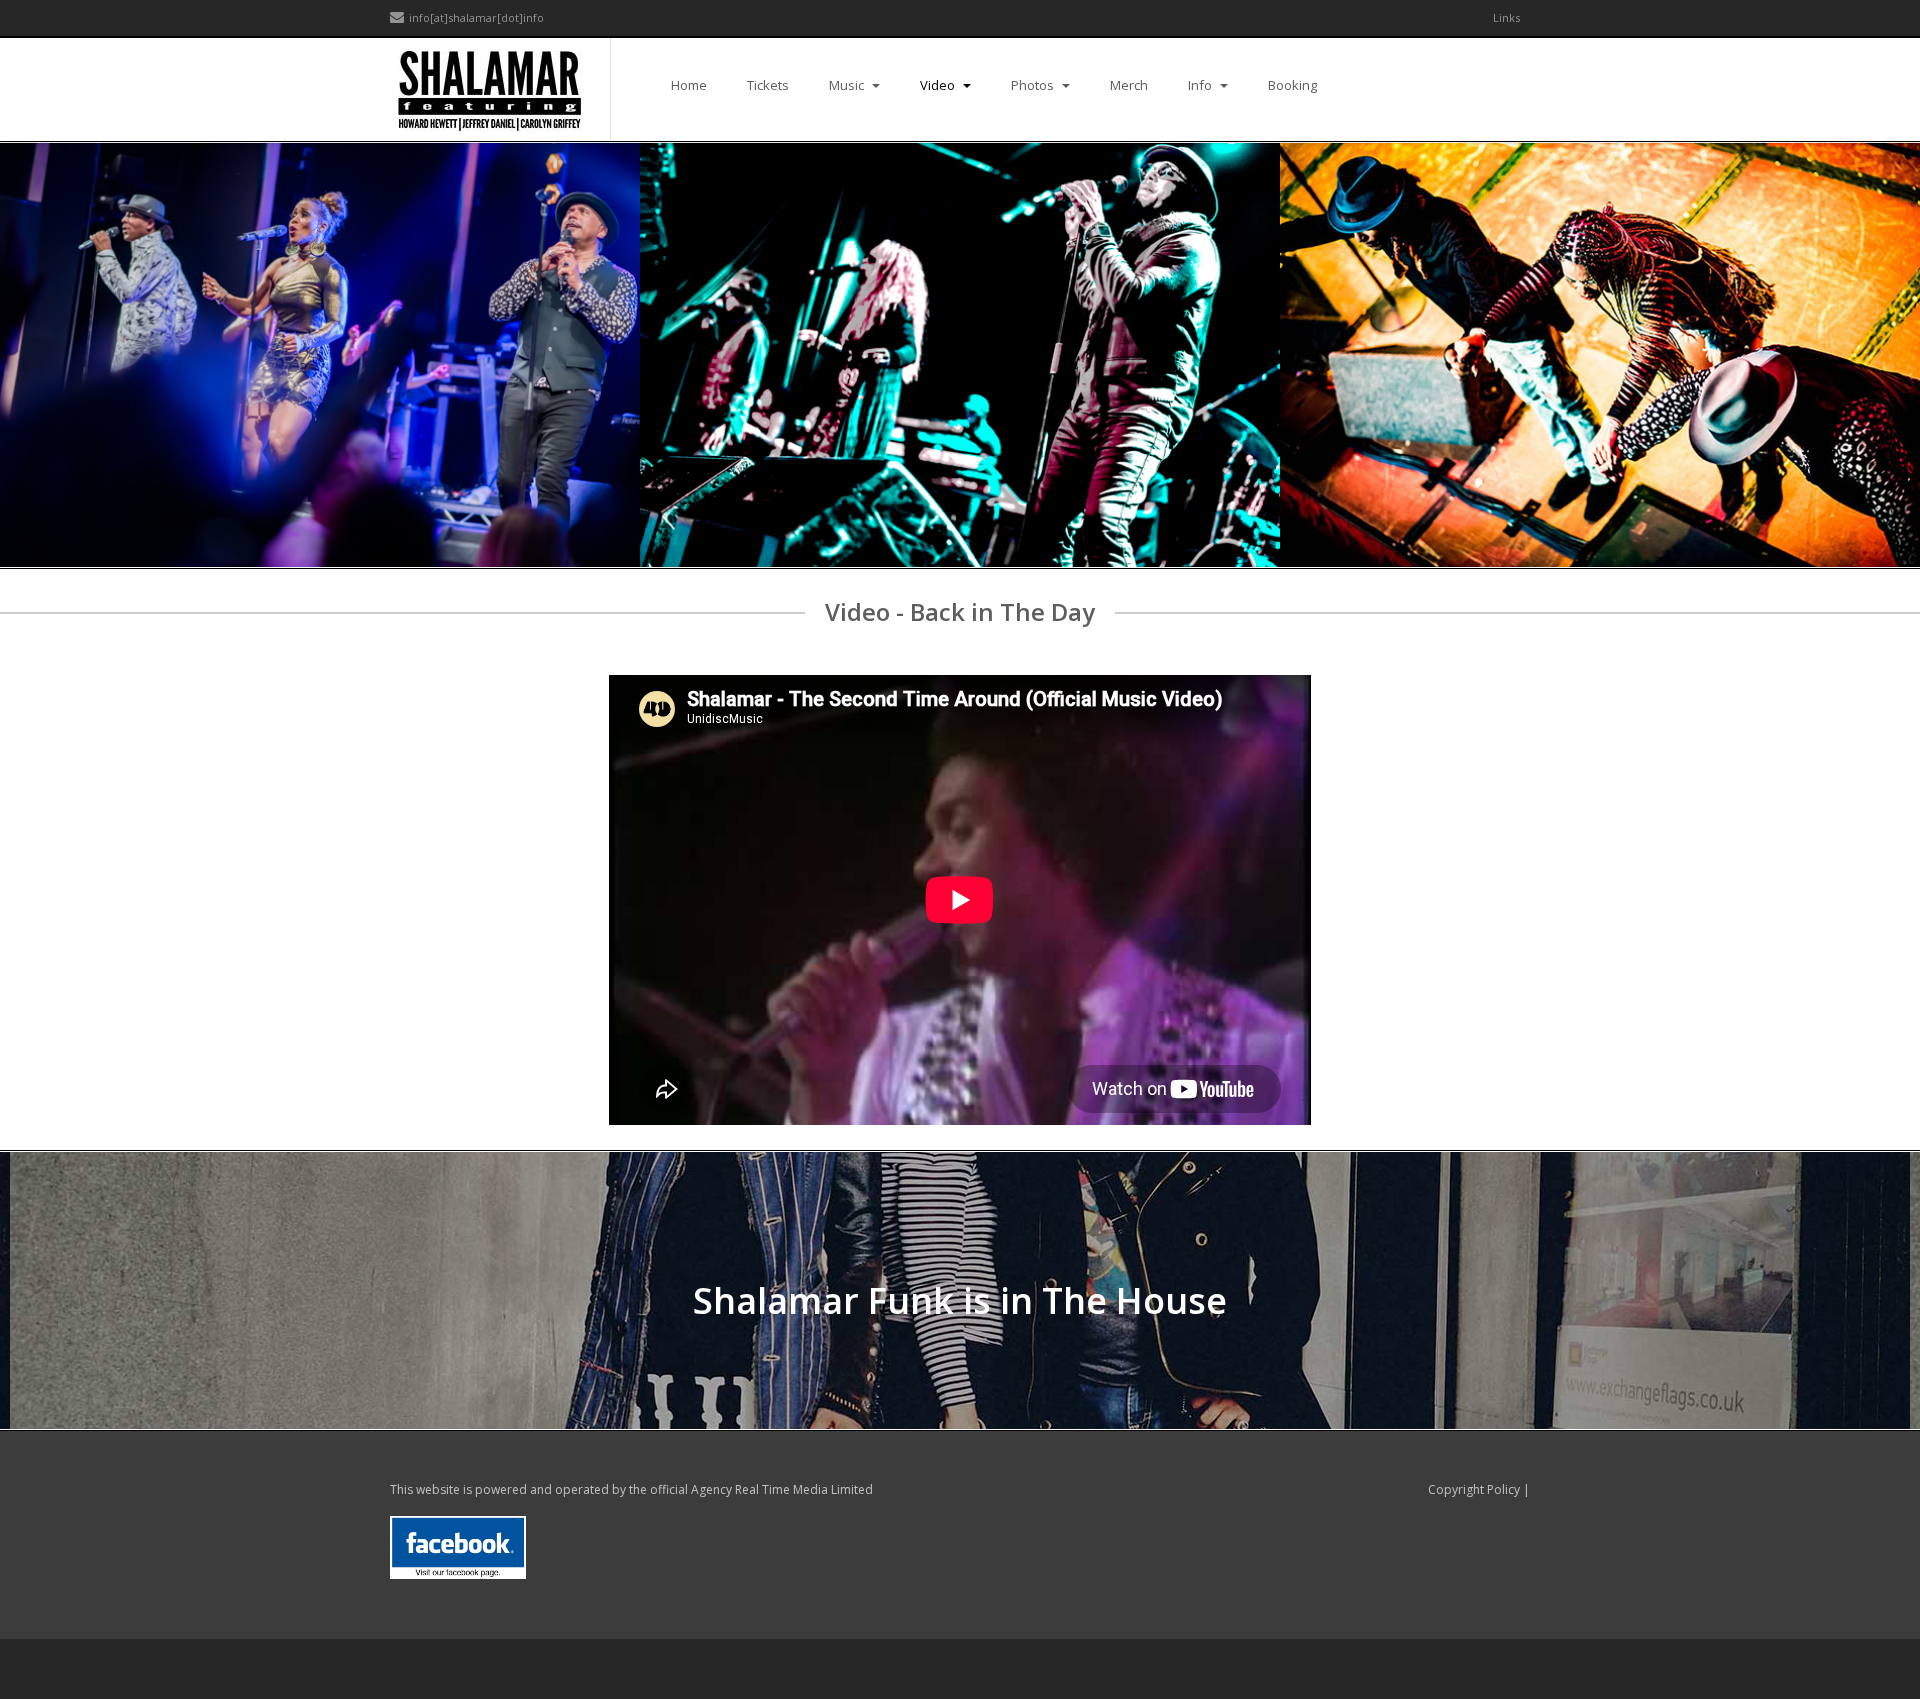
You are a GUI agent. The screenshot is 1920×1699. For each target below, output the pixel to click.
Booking (1292, 85)
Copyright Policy (1474, 1489)
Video (939, 85)
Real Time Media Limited (804, 1489)
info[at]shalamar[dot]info (476, 17)
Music (848, 85)
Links (1506, 17)
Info (1201, 85)
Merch (1129, 85)
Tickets (768, 85)
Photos (1034, 85)
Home (689, 85)
